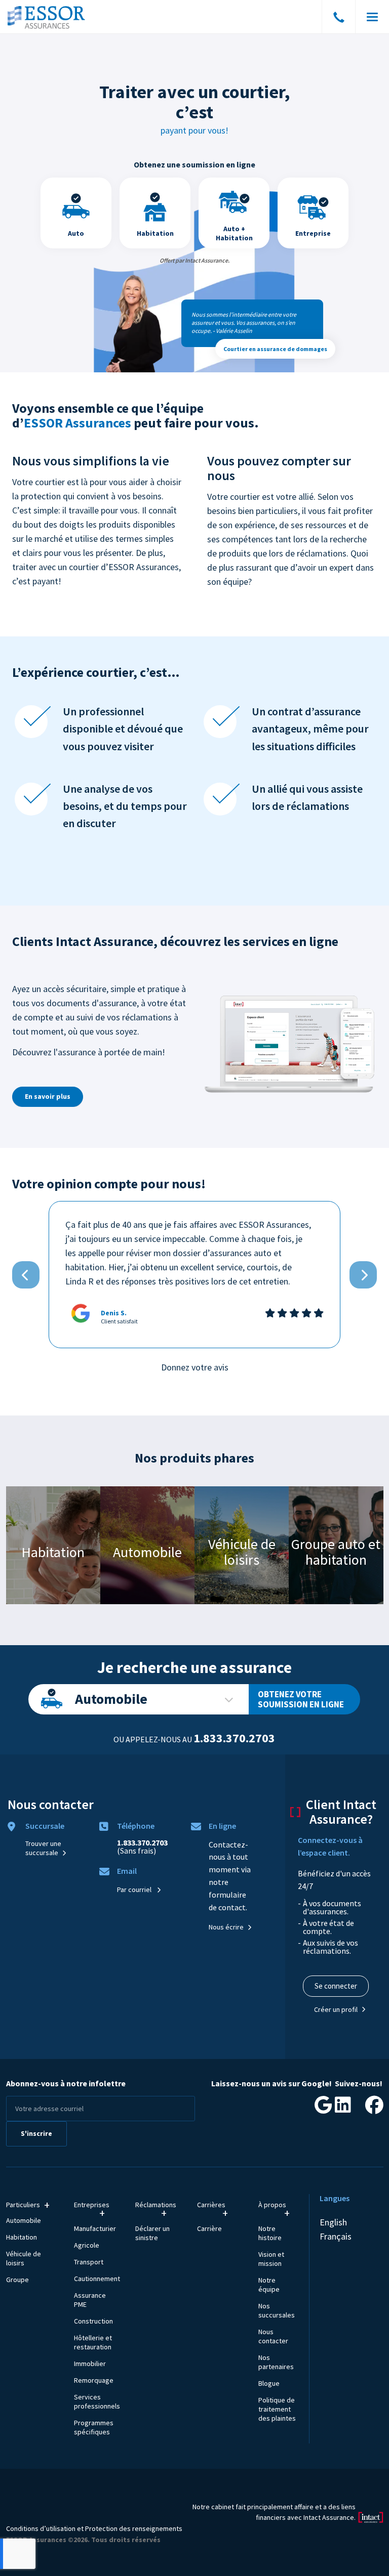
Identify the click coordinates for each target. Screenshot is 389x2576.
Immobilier (90, 2364)
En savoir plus (48, 1096)
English (333, 2222)
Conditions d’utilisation (41, 2528)
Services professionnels (97, 2401)
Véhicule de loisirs (24, 2258)
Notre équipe (269, 2285)
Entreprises (92, 2205)
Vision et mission (271, 2259)
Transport (89, 2262)
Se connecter (336, 1986)
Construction (93, 2321)
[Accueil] (47, 17)
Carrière (209, 2228)
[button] (26, 1275)
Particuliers (23, 2205)
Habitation (22, 2237)
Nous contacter (273, 2336)
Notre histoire (270, 2233)
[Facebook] (374, 2108)
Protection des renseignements (134, 2528)
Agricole (87, 2245)
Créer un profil (336, 2009)
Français (336, 2236)
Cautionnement (97, 2279)
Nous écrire (226, 1927)
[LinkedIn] (343, 2108)
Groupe (17, 2280)
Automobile (111, 1699)
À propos (272, 2205)
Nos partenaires (276, 2362)
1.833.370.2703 (234, 1738)
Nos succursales (277, 2310)
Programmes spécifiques (94, 2427)
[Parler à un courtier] (339, 19)
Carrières (211, 2205)
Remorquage (94, 2380)
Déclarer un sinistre (152, 2233)
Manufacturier (95, 2228)
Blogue (269, 2383)
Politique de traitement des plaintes (277, 2409)
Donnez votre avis (195, 1367)
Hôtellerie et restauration (93, 2342)
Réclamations (155, 2205)
